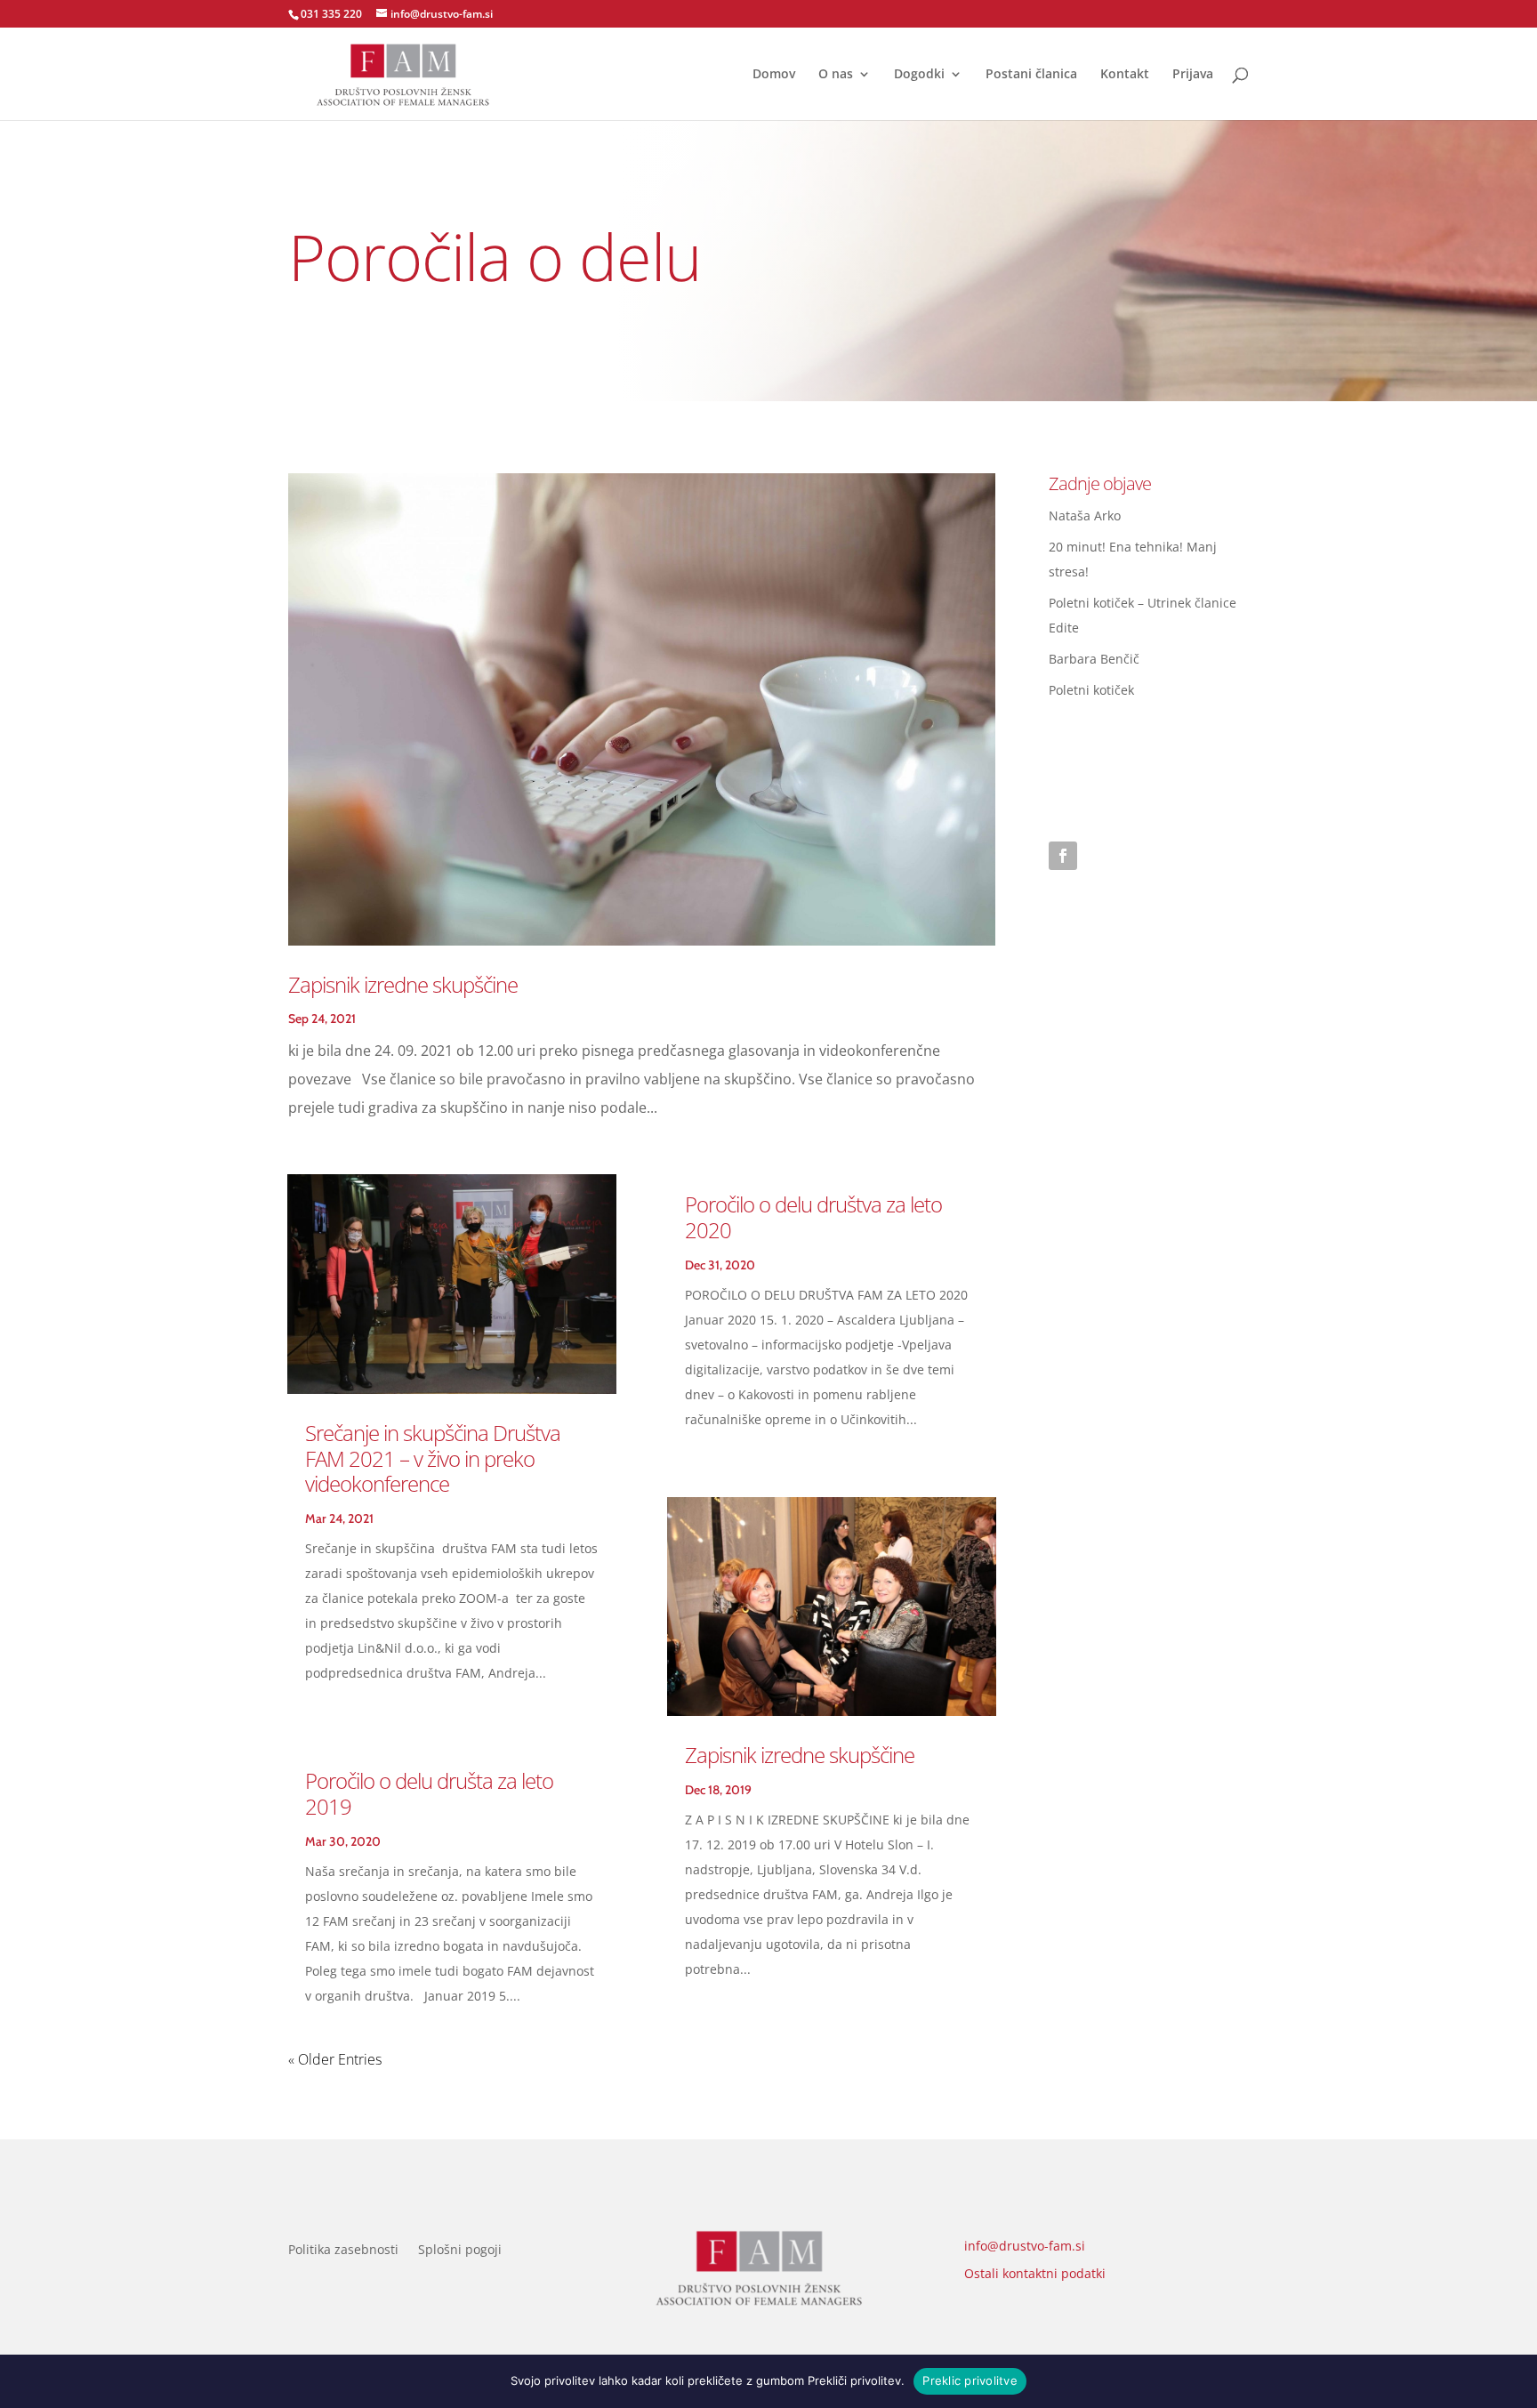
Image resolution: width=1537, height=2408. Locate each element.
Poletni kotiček (1091, 690)
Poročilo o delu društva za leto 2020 (813, 1217)
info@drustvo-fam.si (1025, 2246)
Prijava (1193, 75)
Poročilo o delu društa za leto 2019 (429, 1793)
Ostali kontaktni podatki (1035, 2273)
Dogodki (919, 75)
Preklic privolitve (970, 2380)
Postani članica (1031, 75)
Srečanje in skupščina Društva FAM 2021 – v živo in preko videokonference (433, 1458)
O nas (836, 75)
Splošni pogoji (460, 2251)
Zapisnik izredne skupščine (403, 984)
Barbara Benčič (1094, 659)
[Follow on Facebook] (1063, 856)
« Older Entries (335, 2059)
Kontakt (1125, 75)
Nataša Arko (1085, 515)
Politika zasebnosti (343, 2251)
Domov (774, 75)
